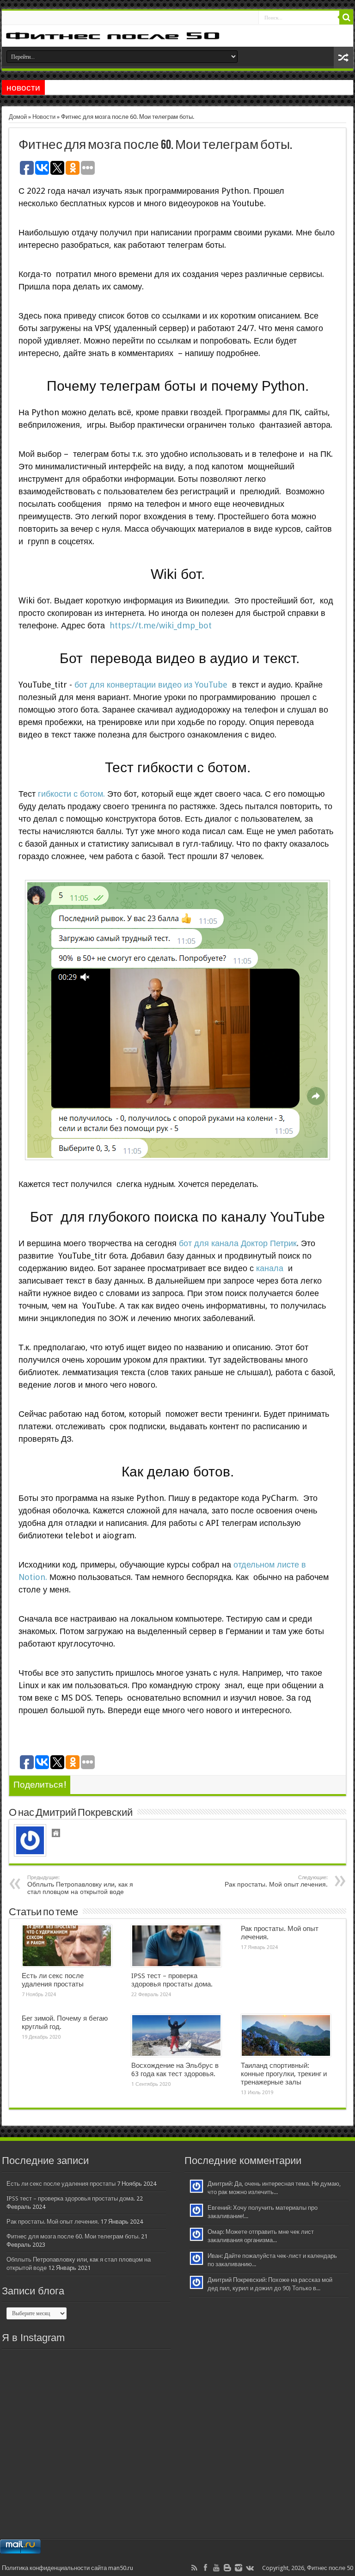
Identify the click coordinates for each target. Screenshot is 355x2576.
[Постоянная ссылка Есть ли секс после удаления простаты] (67, 1946)
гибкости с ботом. (71, 794)
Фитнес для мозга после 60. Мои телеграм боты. (73, 2236)
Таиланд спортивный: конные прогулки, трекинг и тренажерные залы (284, 2074)
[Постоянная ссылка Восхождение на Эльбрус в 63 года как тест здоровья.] (176, 2035)
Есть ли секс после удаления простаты (53, 1980)
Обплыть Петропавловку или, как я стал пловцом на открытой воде (80, 1885)
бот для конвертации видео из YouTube (150, 685)
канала (271, 1268)
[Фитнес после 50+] (177, 36)
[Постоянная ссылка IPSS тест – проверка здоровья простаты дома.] (176, 1946)
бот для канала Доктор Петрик (238, 1243)
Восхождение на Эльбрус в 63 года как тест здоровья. (175, 2070)
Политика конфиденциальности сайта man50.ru (67, 2568)
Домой (18, 117)
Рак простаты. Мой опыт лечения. (276, 1881)
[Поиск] (346, 18)
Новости (44, 117)
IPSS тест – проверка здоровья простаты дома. (172, 1980)
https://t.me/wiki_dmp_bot (161, 625)
